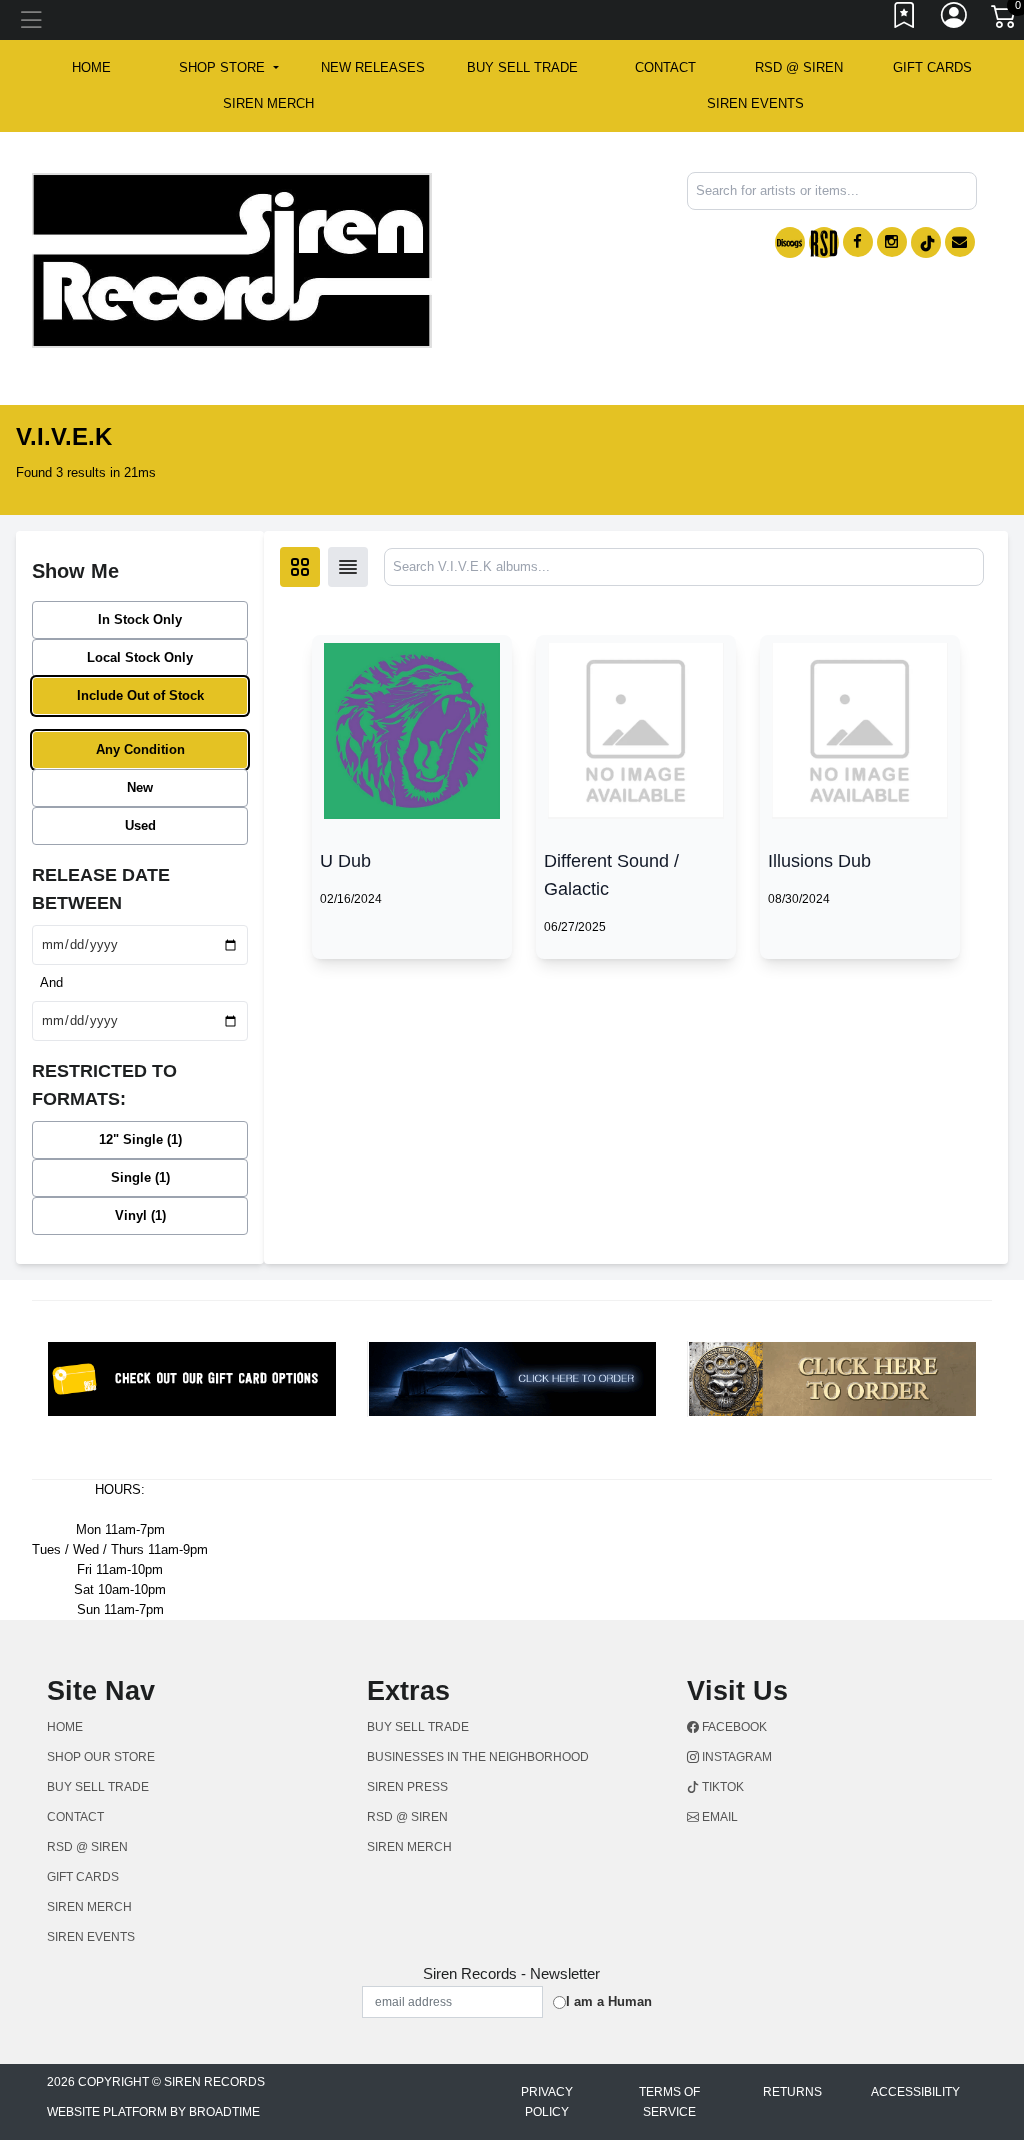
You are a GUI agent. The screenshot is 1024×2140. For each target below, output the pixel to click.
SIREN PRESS (407, 1787)
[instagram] (892, 242)
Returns (792, 2092)
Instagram (735, 1757)
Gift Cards (932, 67)
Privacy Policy (547, 2102)
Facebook (733, 1727)
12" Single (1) (140, 1139)
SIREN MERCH (268, 103)
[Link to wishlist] (905, 20)
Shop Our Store (101, 1757)
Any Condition (140, 749)
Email (718, 1817)
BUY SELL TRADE (522, 67)
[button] (228, 68)
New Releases (373, 67)
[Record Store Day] (824, 242)
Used (140, 825)
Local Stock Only (140, 657)
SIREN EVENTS (755, 103)
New (140, 787)
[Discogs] (790, 242)
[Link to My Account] (955, 20)
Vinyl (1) (140, 1215)
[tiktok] (926, 242)
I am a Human (609, 2001)
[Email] (960, 242)
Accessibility (915, 2092)
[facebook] (858, 242)
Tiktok (721, 1787)
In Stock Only (140, 619)
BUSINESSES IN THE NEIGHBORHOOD (478, 1757)
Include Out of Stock (140, 695)
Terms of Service (669, 2102)
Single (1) (140, 1177)
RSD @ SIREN (799, 67)
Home (65, 1727)
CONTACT (665, 67)
